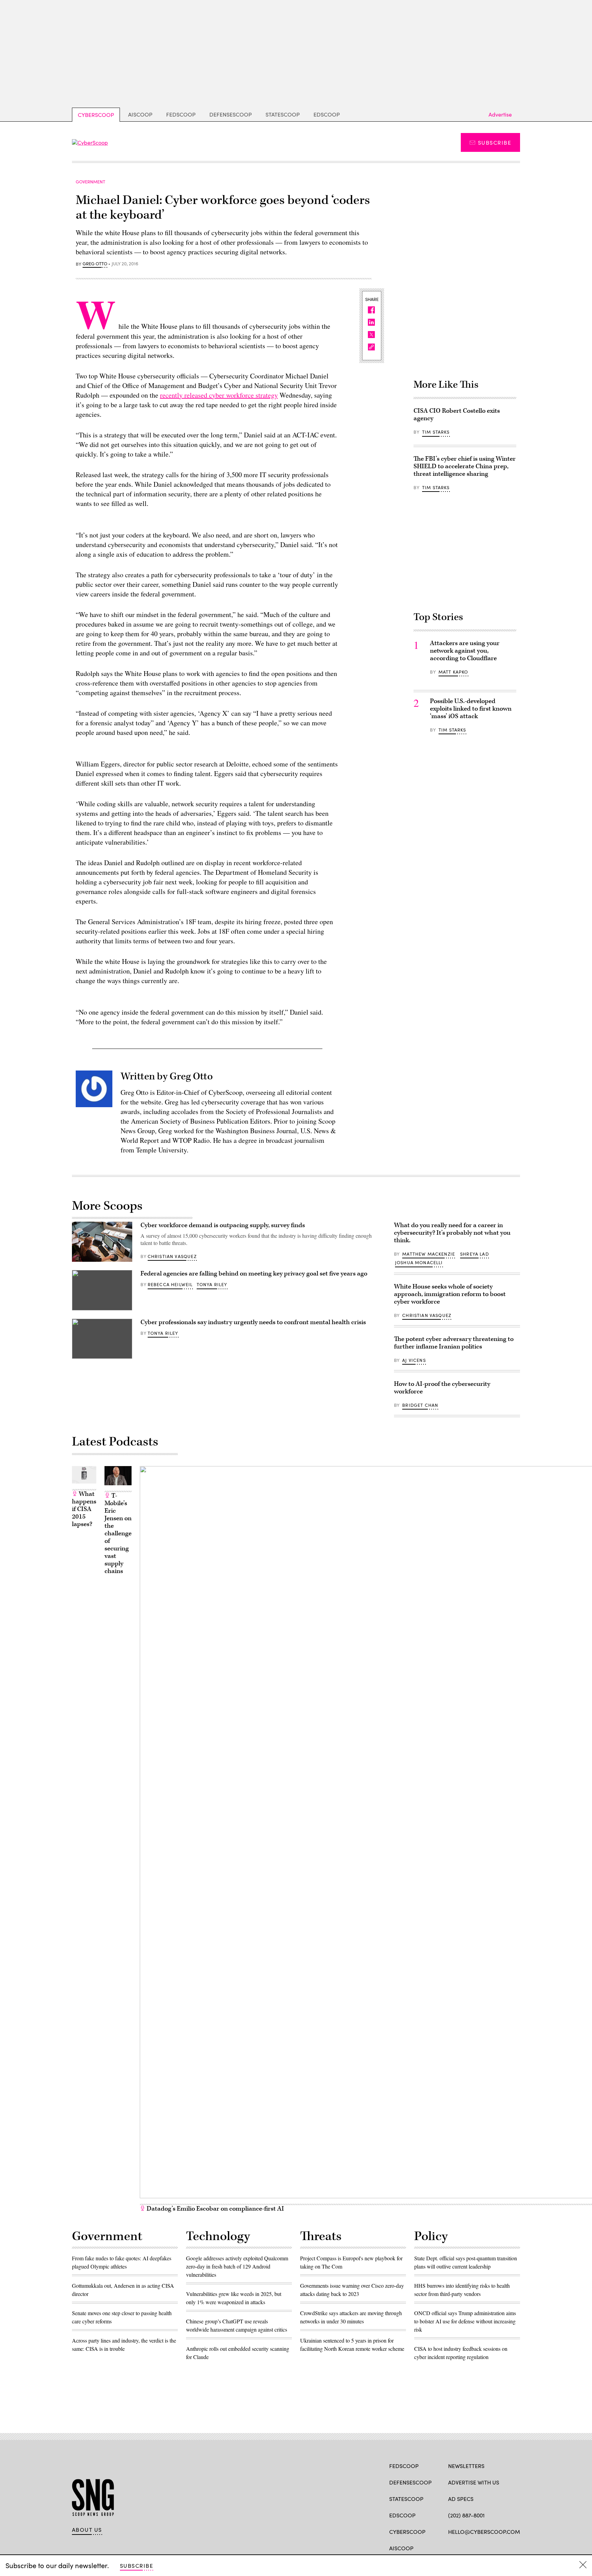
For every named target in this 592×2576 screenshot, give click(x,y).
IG (489, 2548)
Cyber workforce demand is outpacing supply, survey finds (223, 1225)
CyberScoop (96, 115)
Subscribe (495, 142)
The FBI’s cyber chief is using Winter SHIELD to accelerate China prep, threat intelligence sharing (465, 466)
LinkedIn (478, 2548)
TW (465, 2548)
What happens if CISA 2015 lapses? (84, 1509)
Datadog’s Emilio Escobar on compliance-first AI (215, 2209)
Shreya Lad (474, 1254)
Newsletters (466, 2466)
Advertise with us (474, 2482)
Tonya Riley (212, 1284)
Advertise (500, 114)
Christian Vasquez (172, 1256)
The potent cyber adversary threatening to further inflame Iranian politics (454, 1343)
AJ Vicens (414, 1360)
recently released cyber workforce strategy (219, 395)
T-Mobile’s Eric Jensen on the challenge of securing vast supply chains (118, 1533)
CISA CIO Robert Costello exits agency (457, 415)
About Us (87, 2530)
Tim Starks (436, 432)
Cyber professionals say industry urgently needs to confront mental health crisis (253, 1322)
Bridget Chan (420, 1405)
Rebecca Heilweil (170, 1284)
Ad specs (461, 2499)
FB (451, 2548)
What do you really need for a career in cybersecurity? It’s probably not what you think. (452, 1233)
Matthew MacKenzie (429, 1254)
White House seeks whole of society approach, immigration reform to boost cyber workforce (450, 1294)
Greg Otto (95, 264)
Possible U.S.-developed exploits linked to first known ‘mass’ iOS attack (471, 709)
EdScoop (327, 114)
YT (502, 2548)
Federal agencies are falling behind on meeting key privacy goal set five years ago (254, 1274)
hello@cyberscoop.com (484, 2532)
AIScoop (140, 114)
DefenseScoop (231, 114)
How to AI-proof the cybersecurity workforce (442, 1388)
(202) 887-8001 (466, 2515)
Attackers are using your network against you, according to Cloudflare (465, 651)
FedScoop (181, 114)
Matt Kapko (453, 672)
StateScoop (283, 114)
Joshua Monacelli (419, 1262)
